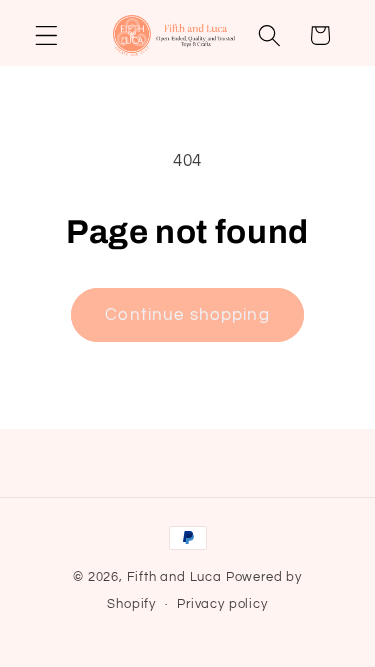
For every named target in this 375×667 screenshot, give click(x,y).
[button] (46, 35)
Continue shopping (187, 315)
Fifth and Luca (174, 577)
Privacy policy (222, 604)
